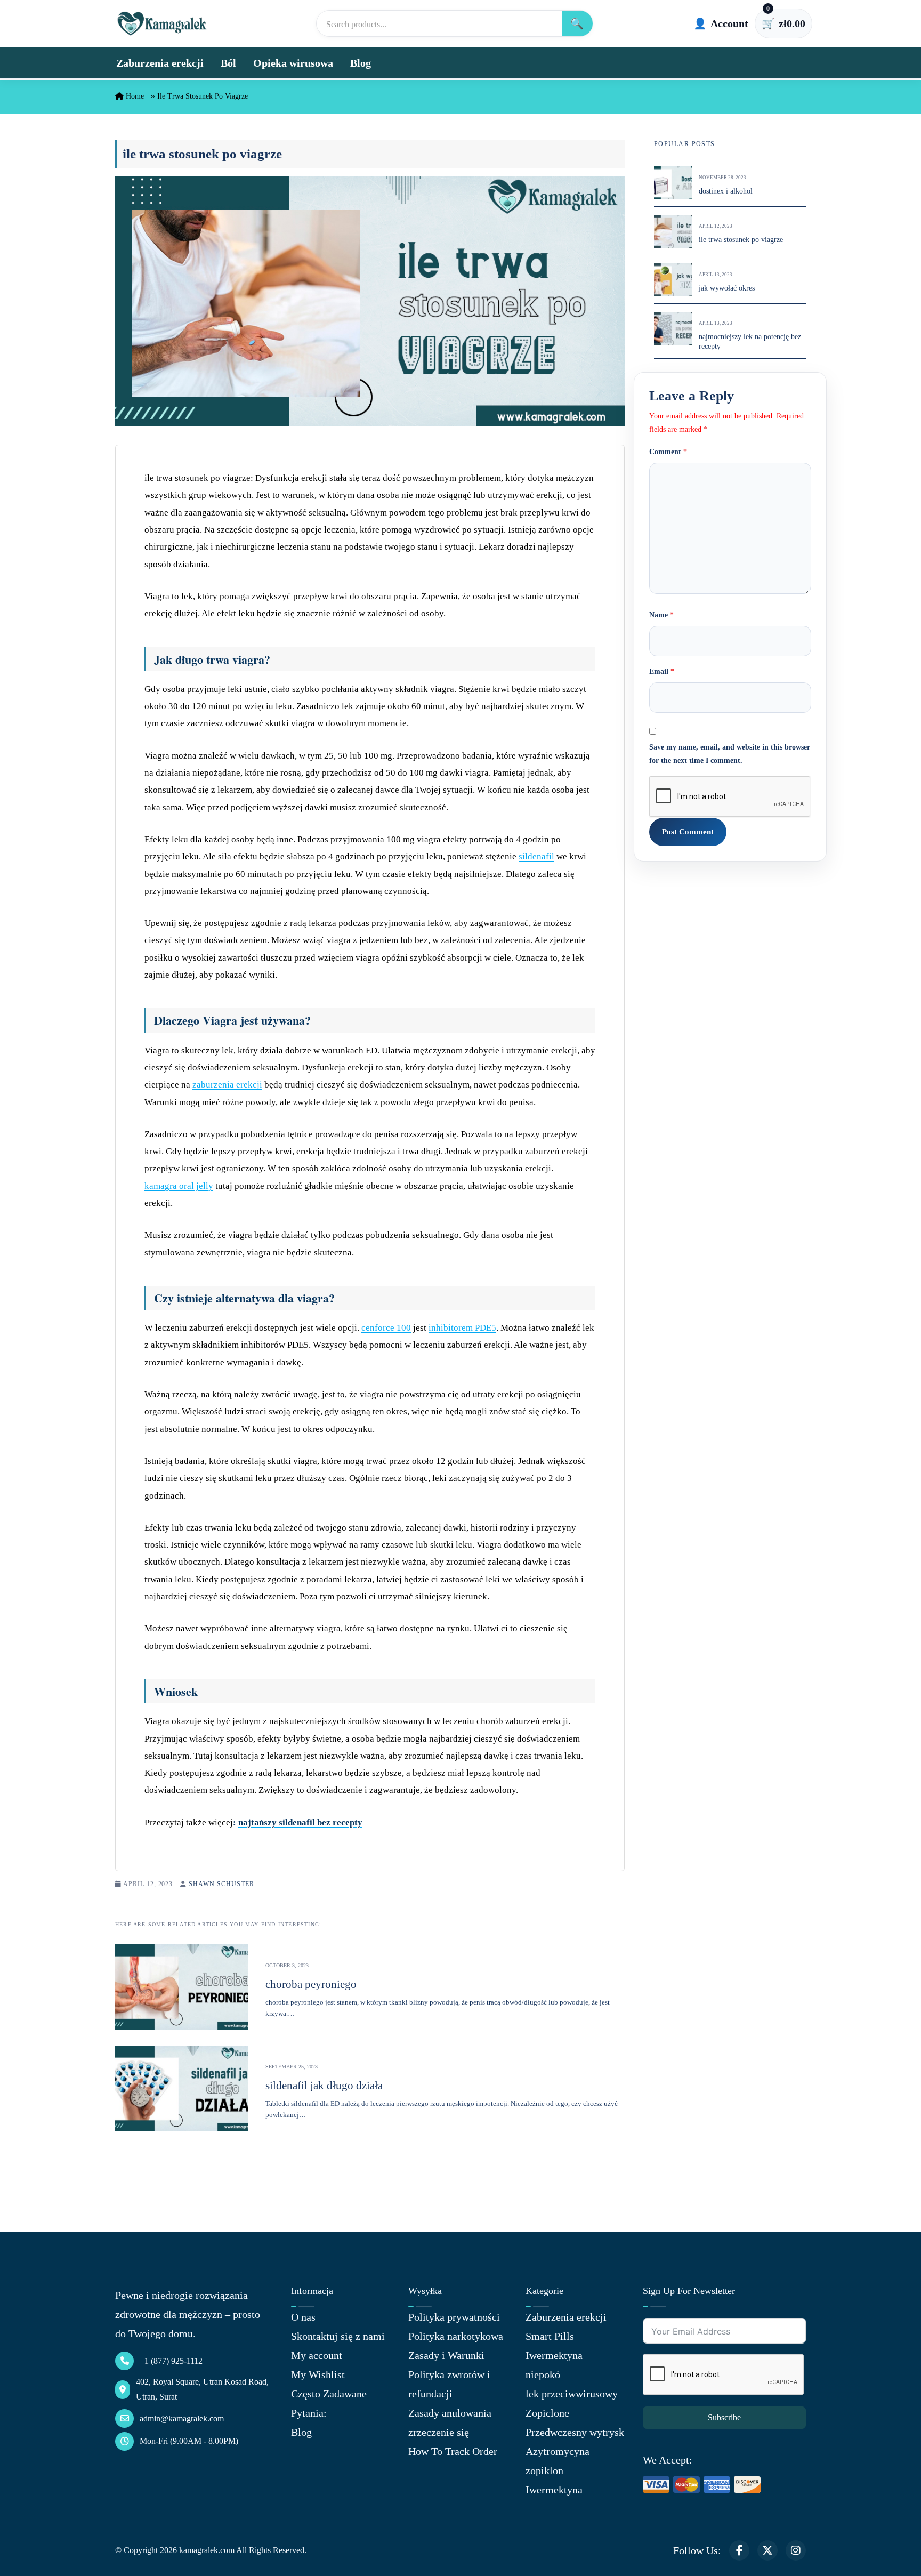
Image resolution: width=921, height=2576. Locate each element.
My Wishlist (318, 2374)
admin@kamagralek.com (182, 2418)
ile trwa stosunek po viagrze (741, 240)
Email (662, 672)
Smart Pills (550, 2336)
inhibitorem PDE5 (462, 1328)
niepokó (543, 2374)
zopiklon (544, 2470)
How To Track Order (453, 2451)
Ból (228, 63)
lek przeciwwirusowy (572, 2394)
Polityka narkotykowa (456, 2336)
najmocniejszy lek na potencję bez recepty (750, 342)
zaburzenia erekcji (227, 1085)
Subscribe (724, 2417)
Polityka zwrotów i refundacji (449, 2384)
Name (661, 615)
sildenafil (536, 856)
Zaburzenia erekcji (160, 63)
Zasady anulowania (450, 2413)
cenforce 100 (386, 1328)
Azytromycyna (558, 2451)
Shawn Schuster (221, 1884)
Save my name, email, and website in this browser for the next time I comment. (730, 754)
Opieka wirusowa (293, 63)
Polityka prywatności (454, 2317)
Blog (361, 63)
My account (317, 2355)
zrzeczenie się (439, 2432)
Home (134, 96)
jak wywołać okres (727, 289)
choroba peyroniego (311, 1984)
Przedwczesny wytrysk (575, 2432)
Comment (668, 452)
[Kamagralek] (162, 23)
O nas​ (303, 2317)
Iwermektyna (554, 2355)
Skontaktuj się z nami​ (338, 2336)
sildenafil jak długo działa (324, 2086)
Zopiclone (547, 2413)
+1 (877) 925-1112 (171, 2361)
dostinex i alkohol (726, 192)
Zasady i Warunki (446, 2355)
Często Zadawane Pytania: (329, 2403)
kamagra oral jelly (179, 1186)
